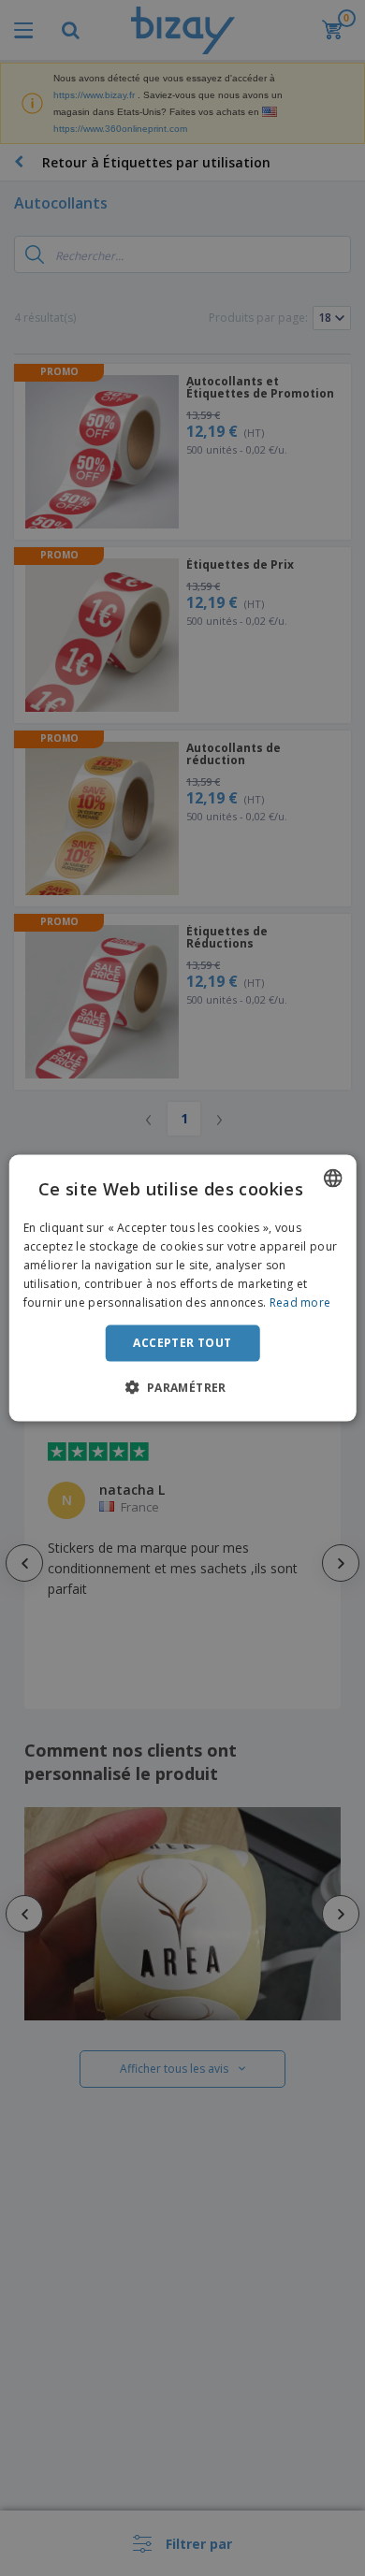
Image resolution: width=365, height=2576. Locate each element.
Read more (300, 1302)
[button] (182, 1386)
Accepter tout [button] (182, 1343)
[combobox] (332, 1179)
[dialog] (183, 1288)
